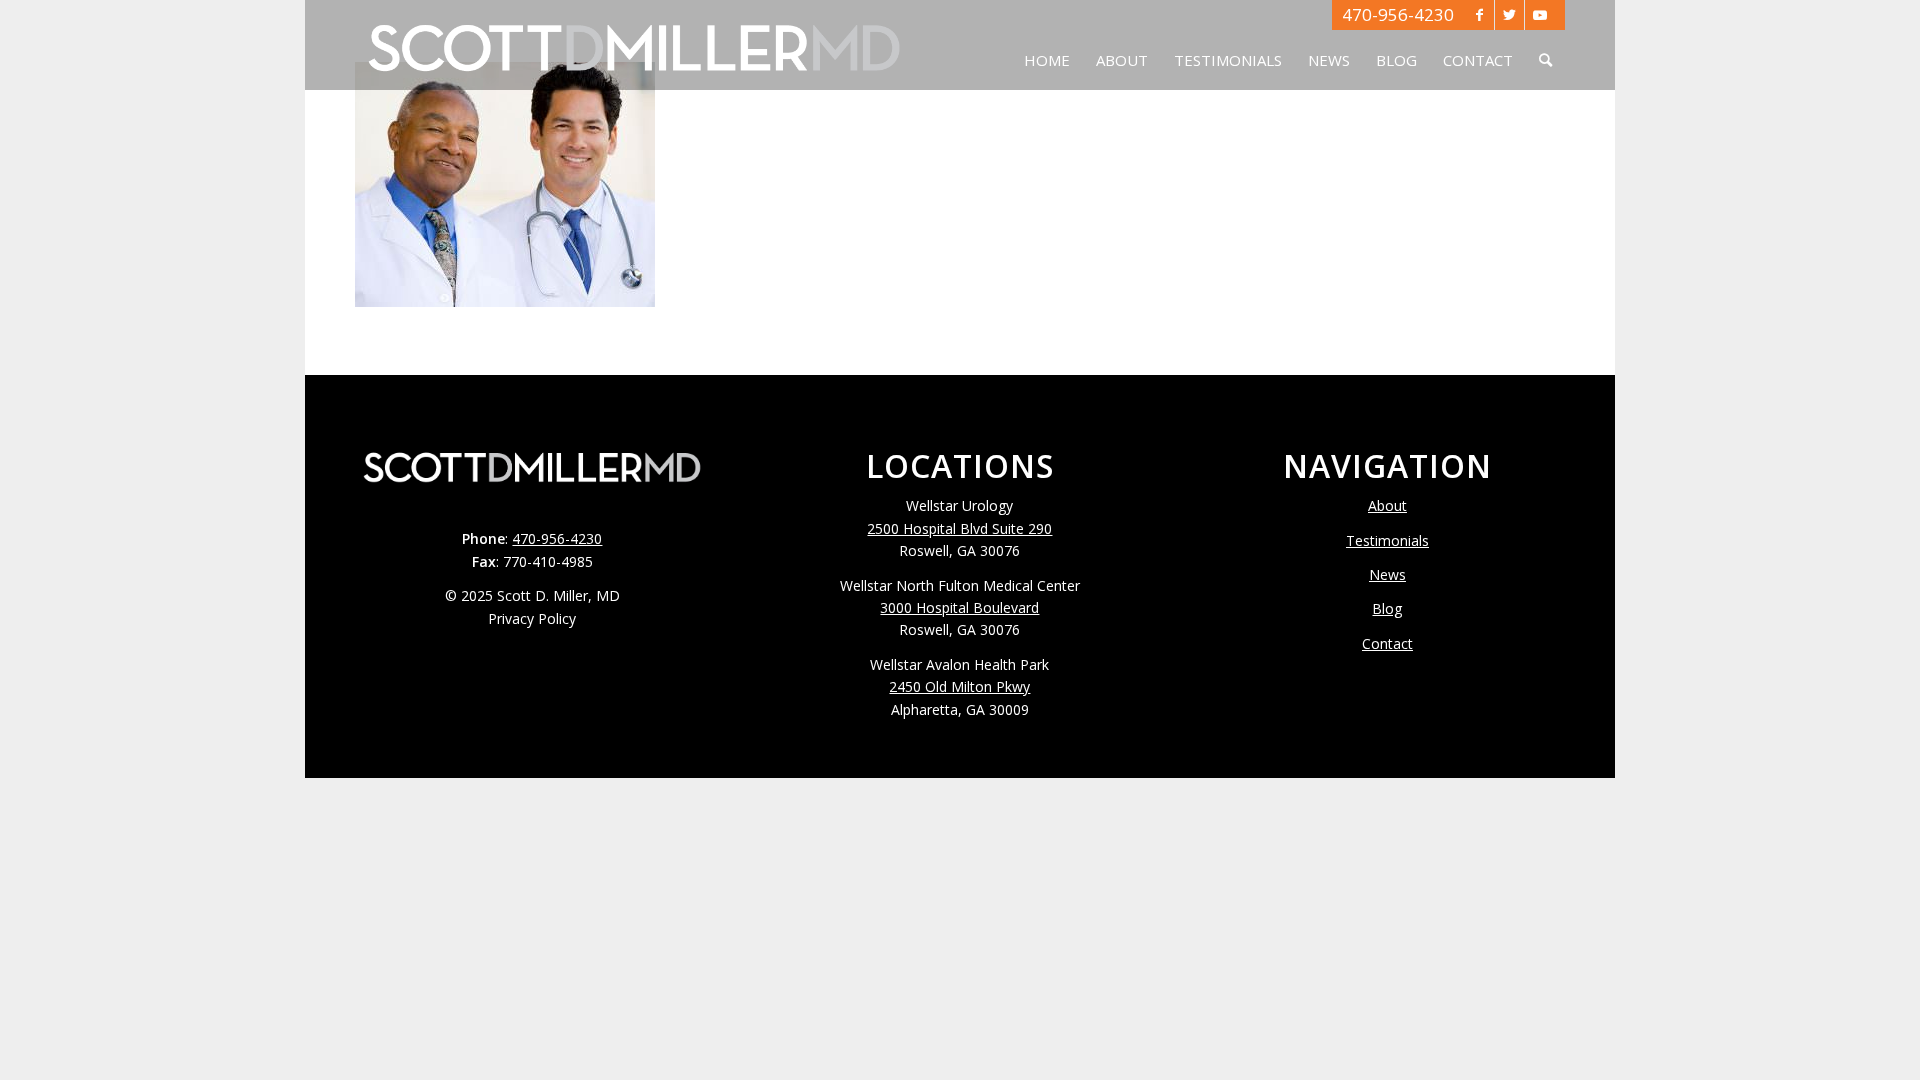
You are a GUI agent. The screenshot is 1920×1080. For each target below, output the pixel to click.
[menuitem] (1047, 45)
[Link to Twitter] (1509, 15)
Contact (1387, 643)
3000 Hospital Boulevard (959, 607)
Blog (1387, 608)
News (1387, 574)
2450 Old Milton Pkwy (959, 686)
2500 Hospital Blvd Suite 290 (959, 528)
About (1387, 505)
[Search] (1545, 45)
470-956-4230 (1398, 14)
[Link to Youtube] (1540, 15)
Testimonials (1387, 540)
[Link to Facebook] (1479, 15)
